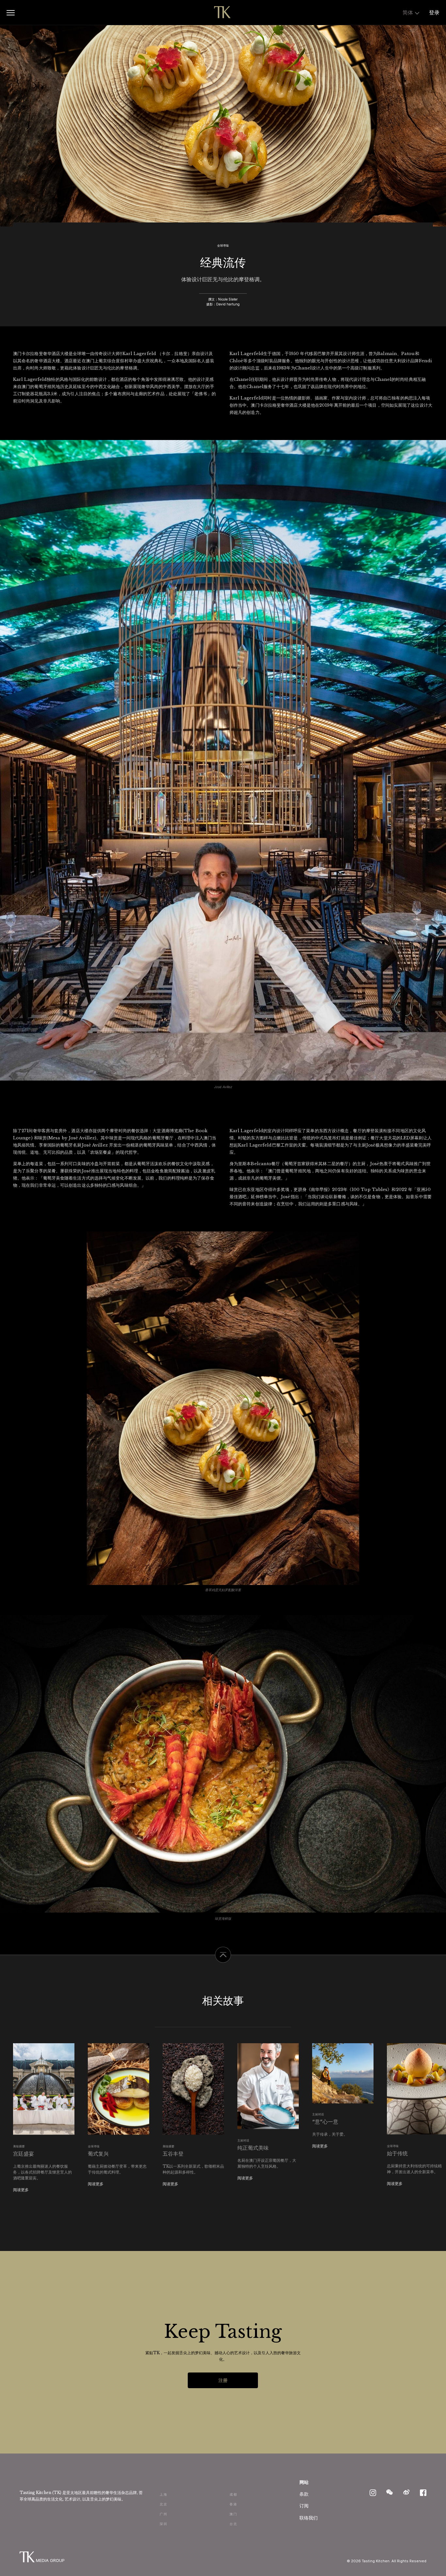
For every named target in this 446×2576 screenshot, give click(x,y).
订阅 (304, 2506)
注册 (223, 2380)
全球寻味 (223, 245)
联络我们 (309, 2518)
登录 (434, 12)
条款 (304, 2494)
